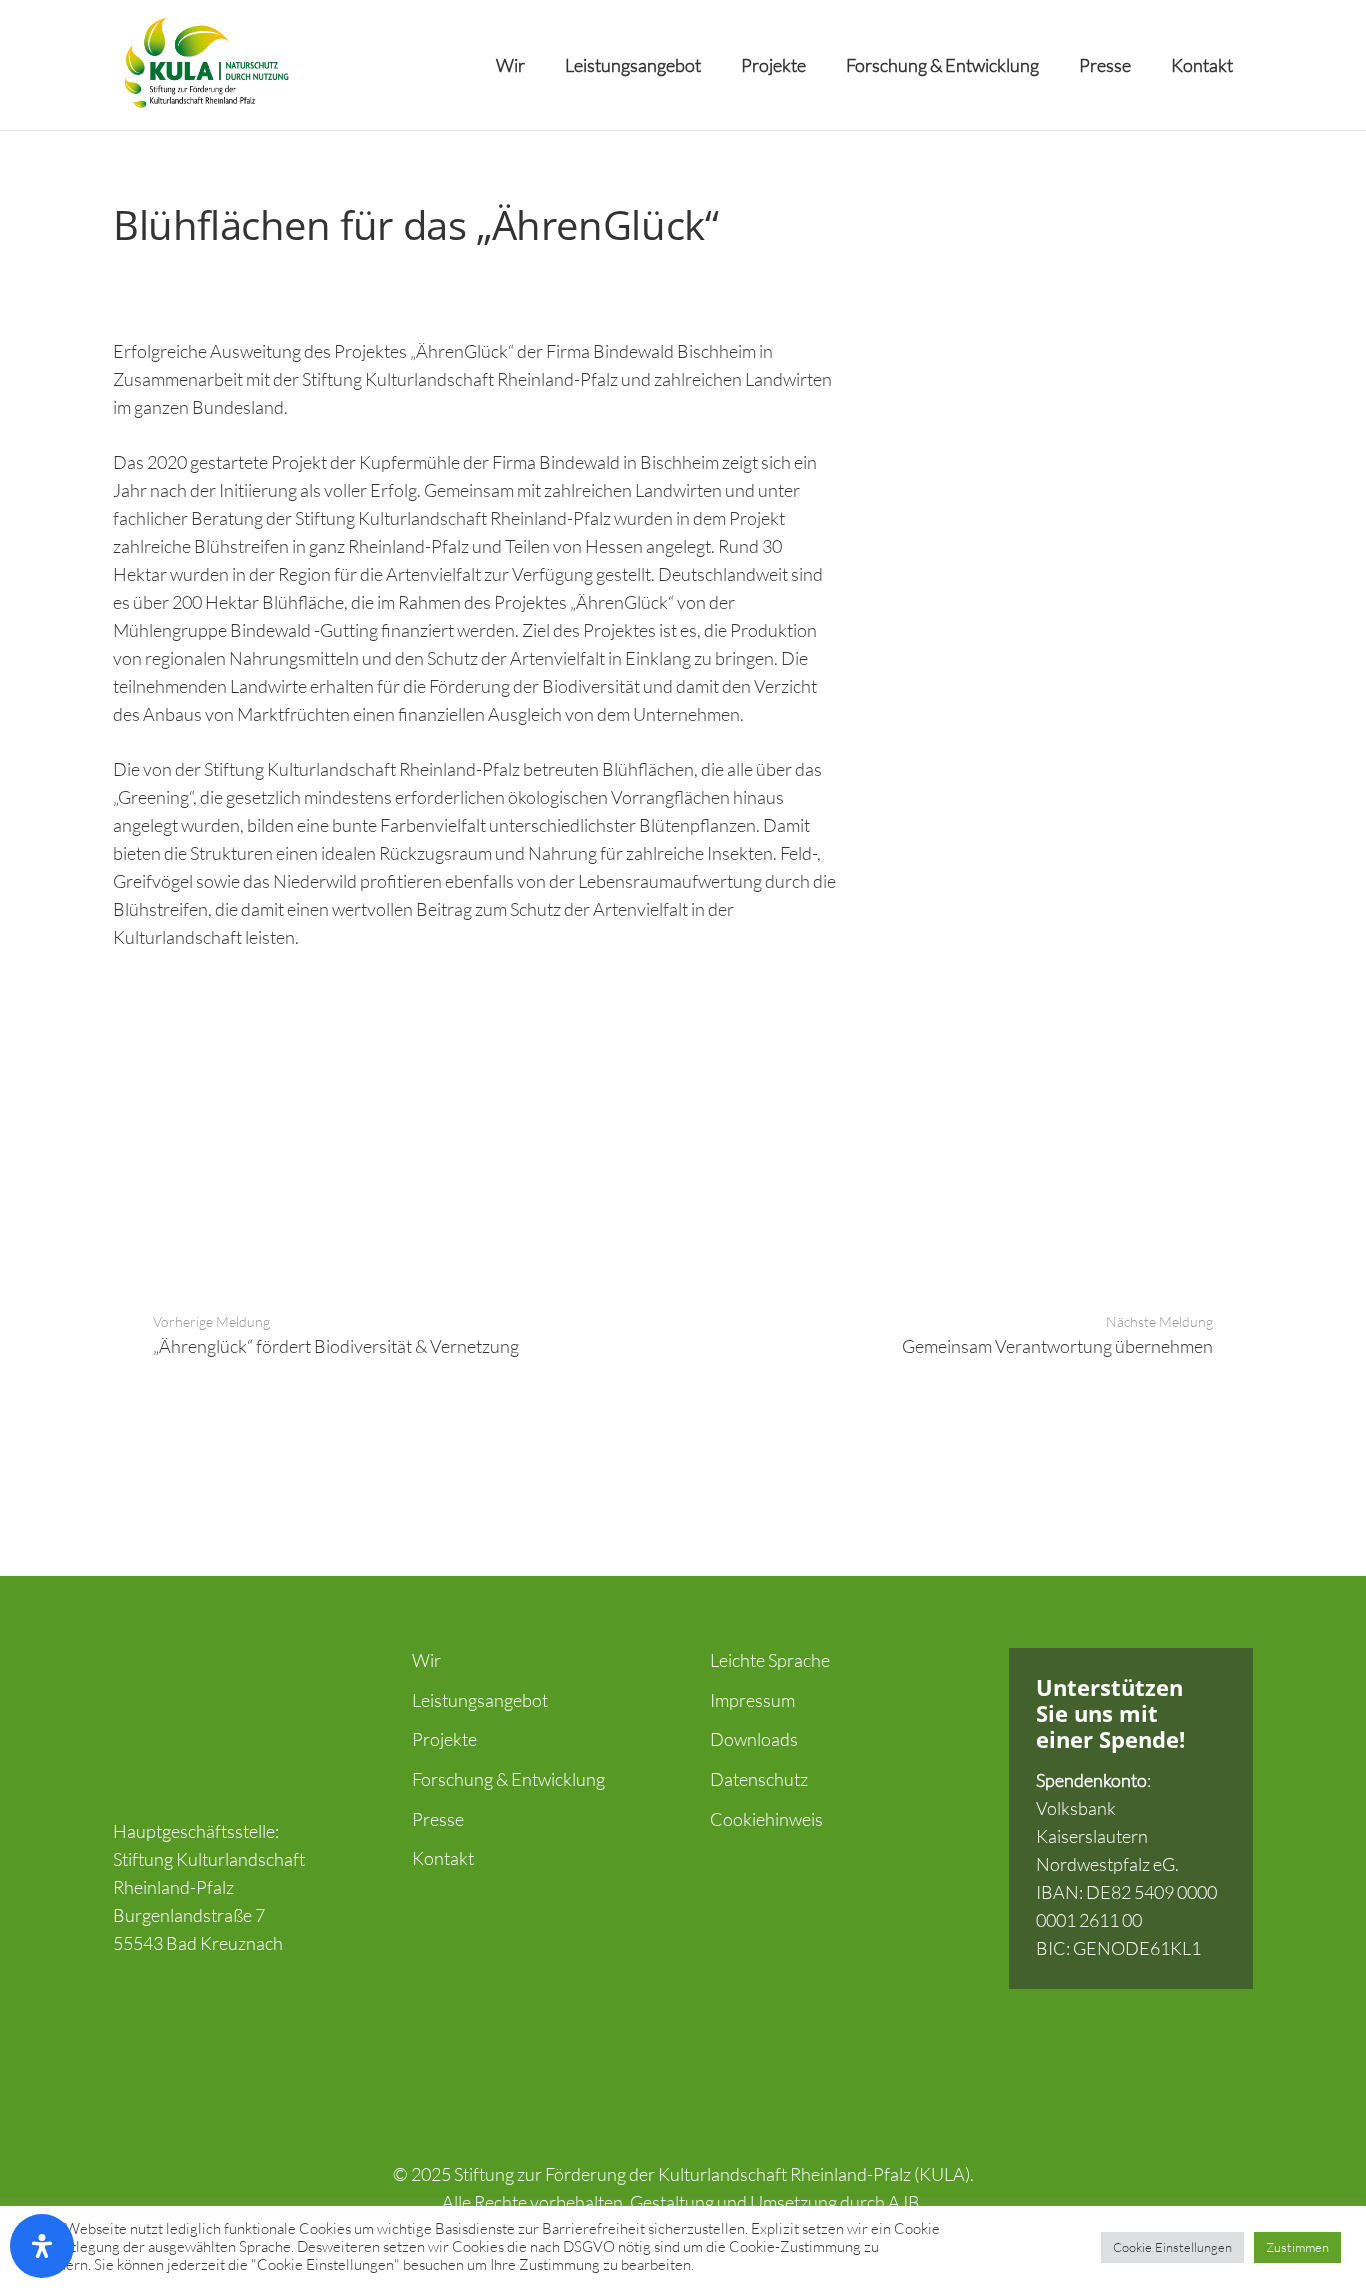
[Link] (204, 65)
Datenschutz (759, 1779)
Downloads (754, 1739)
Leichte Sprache (770, 1660)
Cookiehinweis (766, 1819)
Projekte (444, 1739)
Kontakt (443, 1858)
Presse (438, 1819)
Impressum (752, 1700)
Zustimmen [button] (1297, 2247)
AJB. (906, 2202)
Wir (426, 1660)
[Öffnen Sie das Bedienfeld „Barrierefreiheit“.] (42, 2246)
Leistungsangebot (480, 1700)
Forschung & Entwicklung (508, 1779)
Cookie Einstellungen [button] (1172, 2247)
